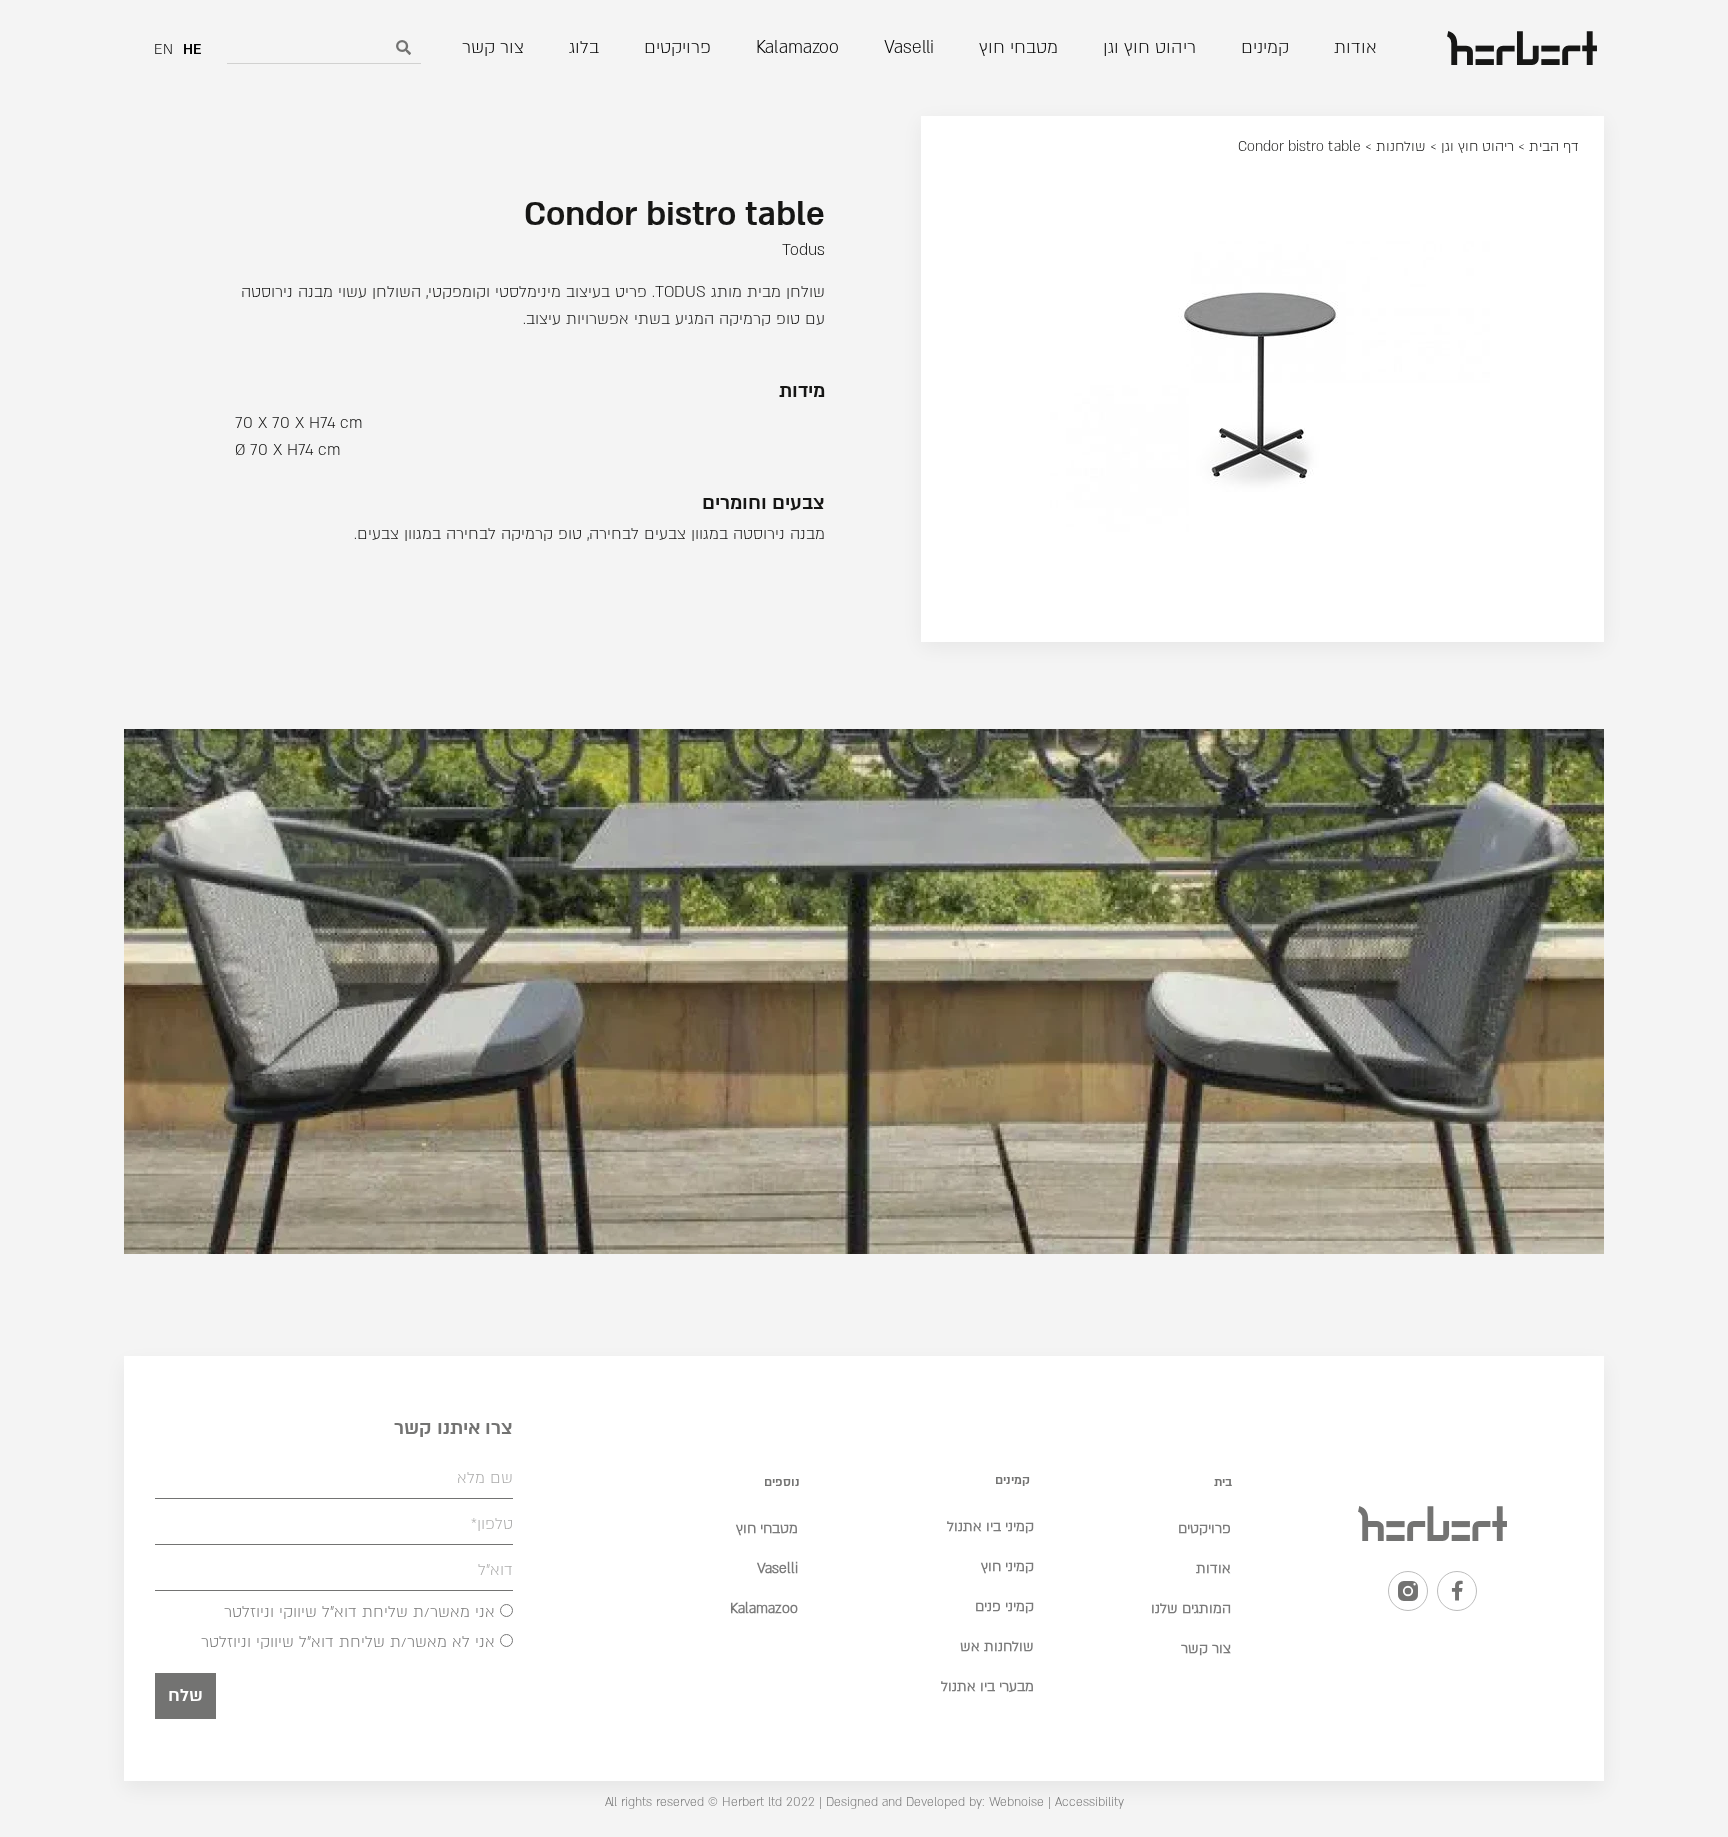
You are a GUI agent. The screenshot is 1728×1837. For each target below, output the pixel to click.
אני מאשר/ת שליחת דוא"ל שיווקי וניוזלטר (359, 1613)
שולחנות (1401, 146)
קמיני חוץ (1007, 1566)
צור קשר (1206, 1648)
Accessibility (1089, 1802)
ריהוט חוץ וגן (1477, 146)
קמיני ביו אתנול (990, 1526)
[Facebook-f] (1457, 1591)
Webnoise (1014, 1802)
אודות (1213, 1568)
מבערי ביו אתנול (987, 1686)
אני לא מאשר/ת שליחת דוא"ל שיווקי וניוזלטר (348, 1643)
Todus (803, 250)
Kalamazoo (764, 1608)
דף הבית (1554, 146)
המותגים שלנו (1191, 1608)
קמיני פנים (1004, 1606)
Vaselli (777, 1568)
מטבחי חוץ (767, 1528)
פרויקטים (1204, 1528)
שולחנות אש (997, 1646)
